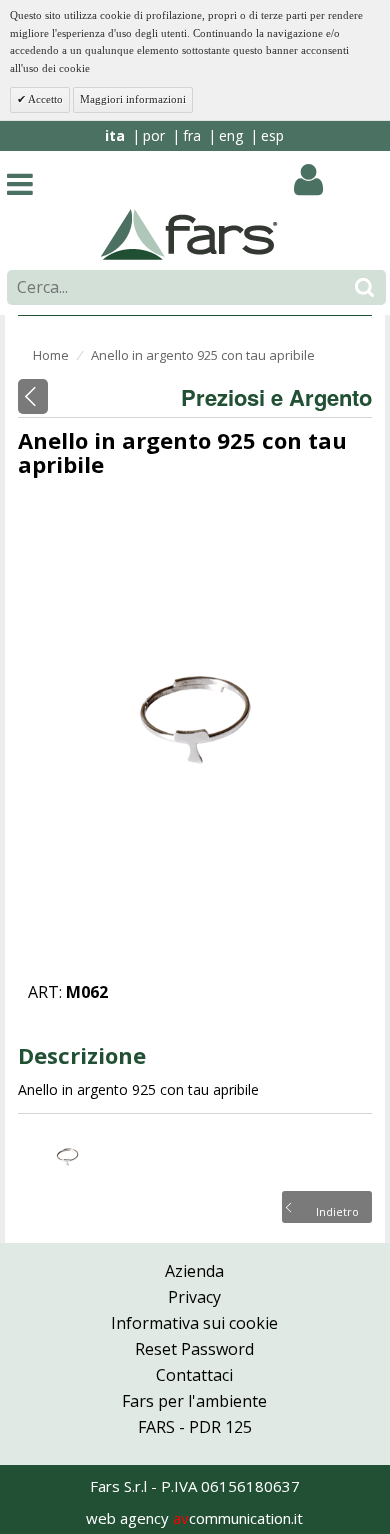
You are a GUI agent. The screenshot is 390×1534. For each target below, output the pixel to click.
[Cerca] (364, 287)
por (154, 135)
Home (51, 355)
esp (272, 135)
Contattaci (194, 1375)
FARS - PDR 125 (195, 1427)
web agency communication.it (194, 1518)
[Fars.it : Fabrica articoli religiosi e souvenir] (189, 233)
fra (192, 135)
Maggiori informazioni (133, 99)
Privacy (194, 1297)
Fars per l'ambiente (194, 1401)
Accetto (44, 99)
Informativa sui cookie (194, 1323)
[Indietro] (33, 396)
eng (231, 135)
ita (115, 135)
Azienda (194, 1271)
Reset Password (194, 1349)
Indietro (337, 1210)
